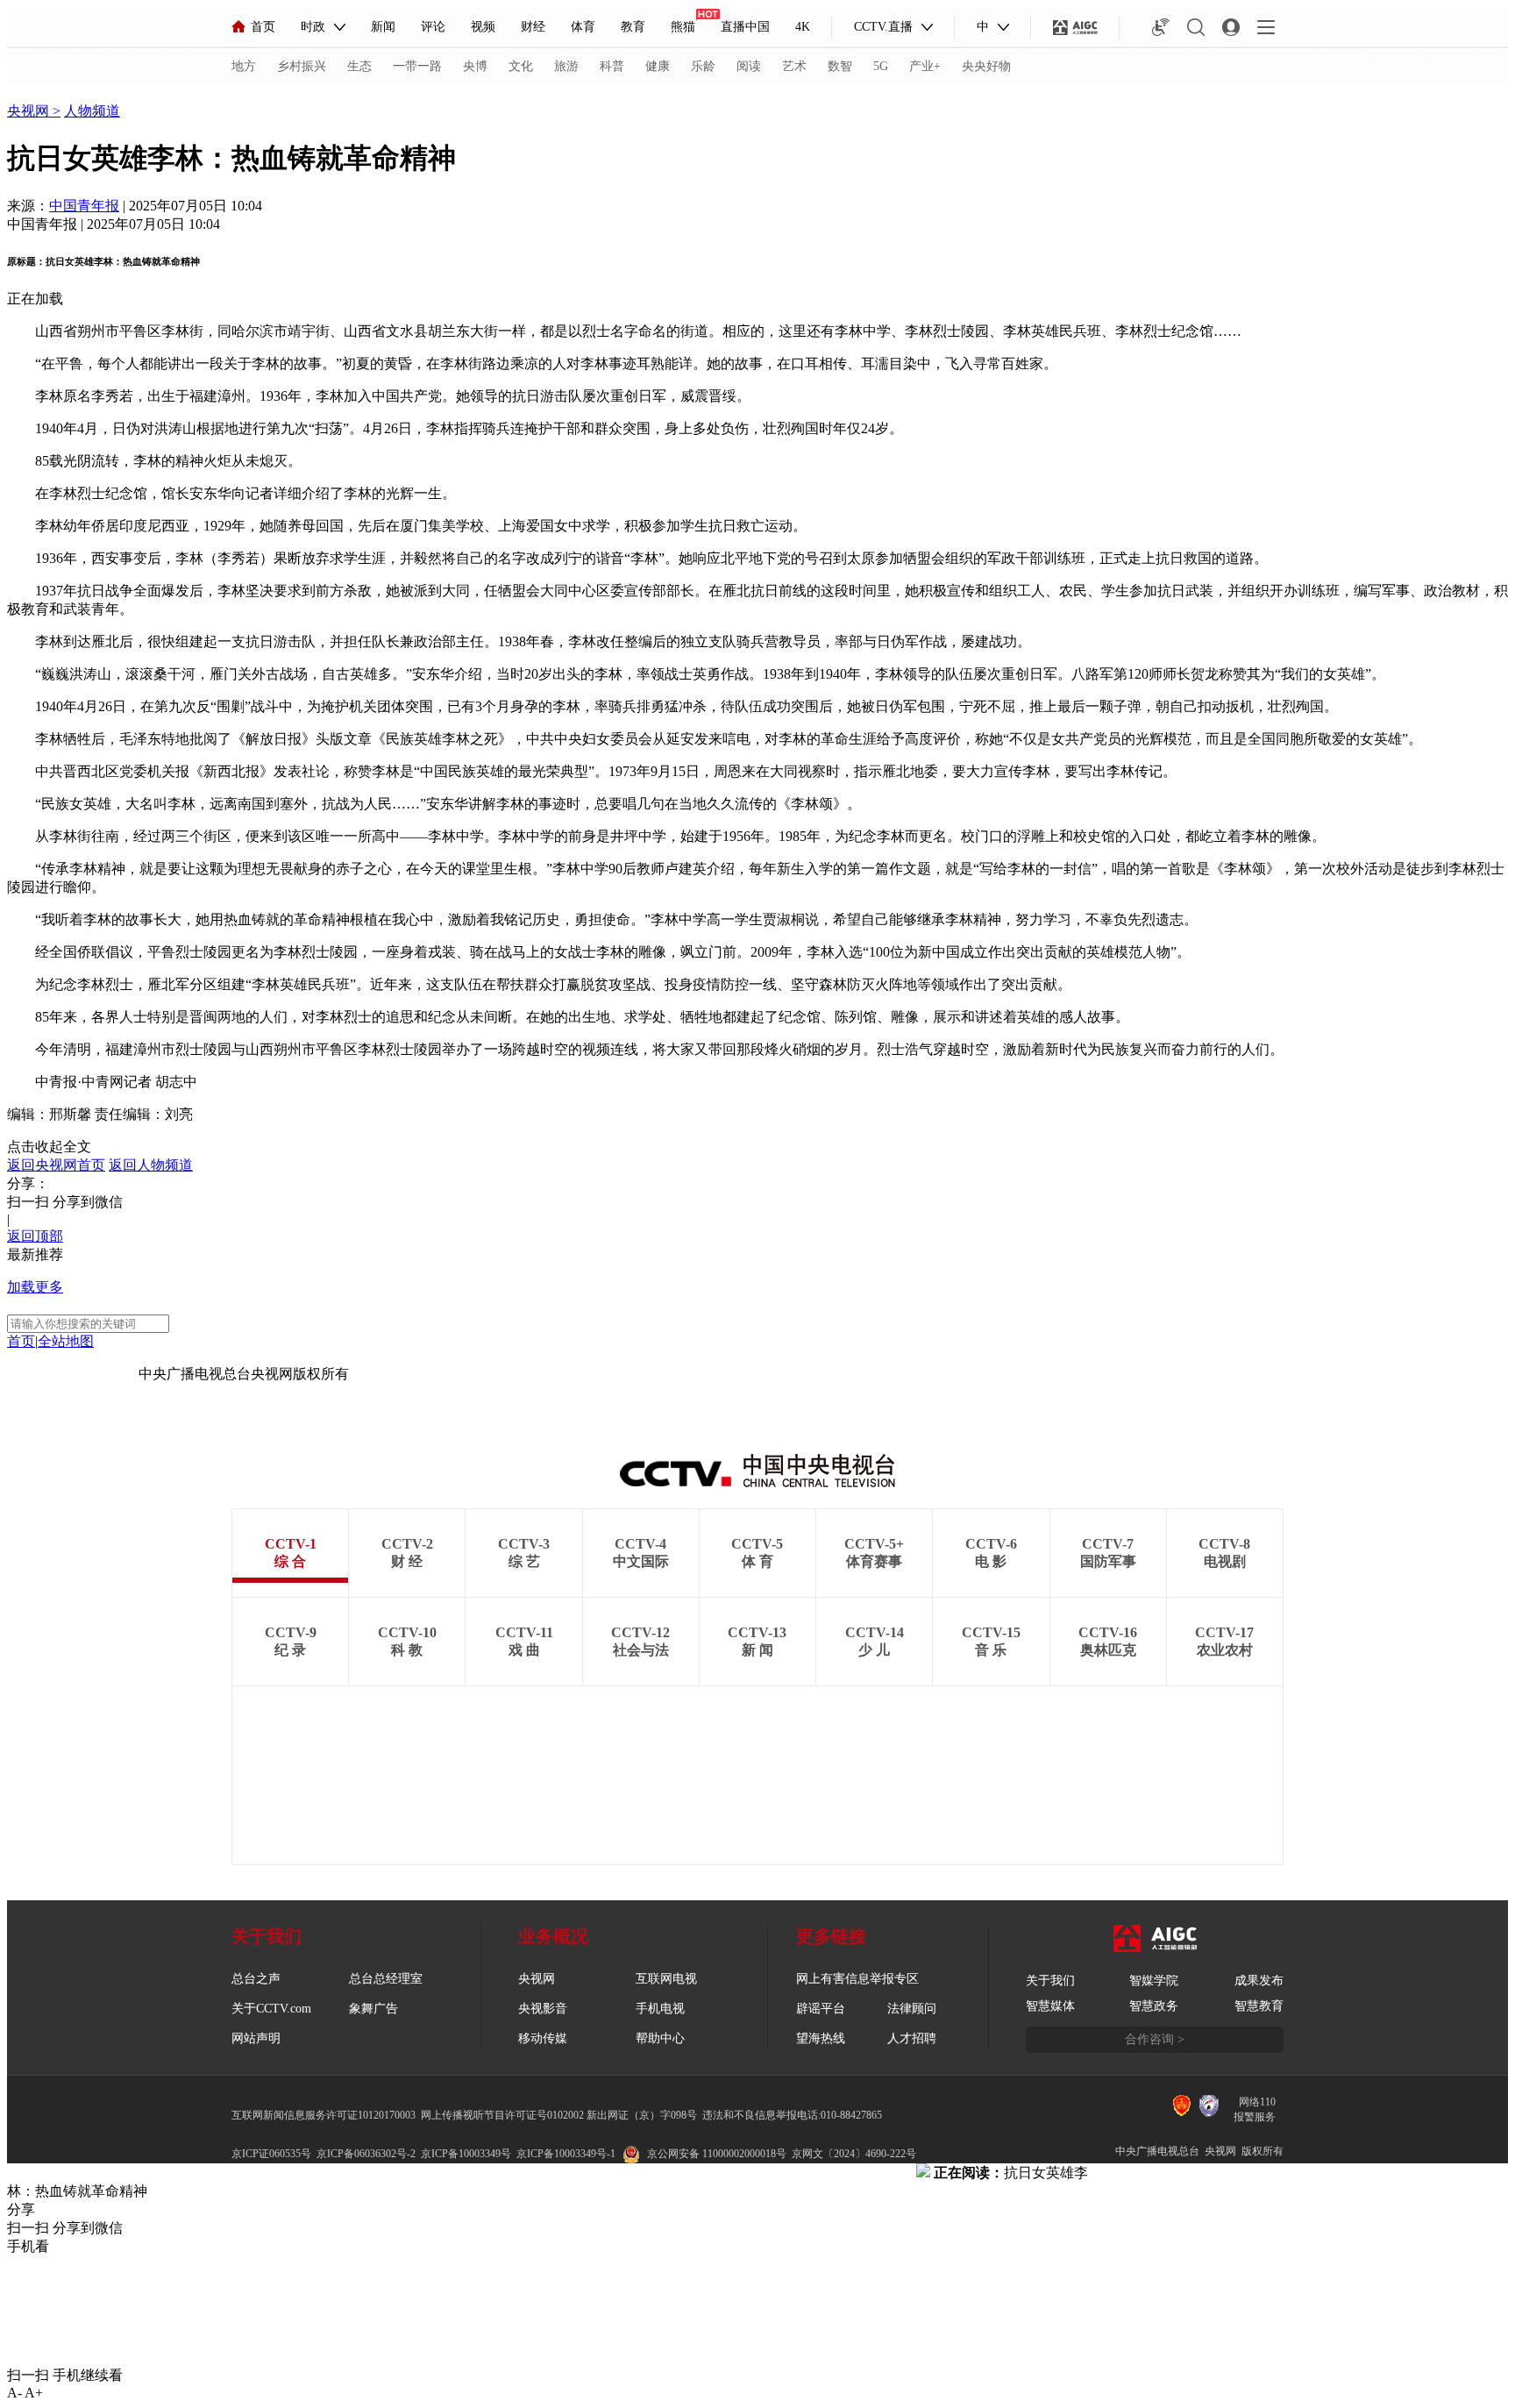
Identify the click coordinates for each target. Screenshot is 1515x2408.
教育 (633, 27)
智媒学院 (1154, 1981)
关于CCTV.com (271, 2009)
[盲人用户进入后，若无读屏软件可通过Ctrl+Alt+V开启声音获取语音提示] (1161, 27)
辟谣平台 (821, 2009)
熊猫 (683, 27)
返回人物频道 (151, 1165)
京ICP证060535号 (271, 2154)
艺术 (794, 66)
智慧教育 (1259, 2006)
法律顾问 (912, 2009)
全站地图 (66, 1341)
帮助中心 (660, 2038)
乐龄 (703, 66)
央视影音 (543, 2009)
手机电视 (660, 2009)
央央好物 (986, 66)
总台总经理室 (386, 1979)
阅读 (749, 66)
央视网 (30, 111)
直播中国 (745, 27)
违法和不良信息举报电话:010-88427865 (792, 2115)
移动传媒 (543, 2038)
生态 (359, 66)
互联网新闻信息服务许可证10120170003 (324, 2115)
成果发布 (1259, 1981)
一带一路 (417, 66)
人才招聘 (912, 2038)
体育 (583, 27)
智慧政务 (1154, 2006)
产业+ (925, 66)
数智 (840, 66)
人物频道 (92, 111)
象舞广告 (373, 2009)
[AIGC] (1075, 27)
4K (803, 27)
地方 (244, 66)
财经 (533, 27)
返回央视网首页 (56, 1165)
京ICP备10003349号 (466, 2154)
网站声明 (256, 2038)
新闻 (383, 27)
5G (881, 66)
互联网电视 (666, 1979)
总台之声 (256, 1979)
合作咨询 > (1155, 2039)
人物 (21, 93)
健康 (658, 66)
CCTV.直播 (883, 27)
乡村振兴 (302, 66)
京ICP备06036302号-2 (366, 2154)
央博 (475, 66)
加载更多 (35, 1287)
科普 (612, 66)
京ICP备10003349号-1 (73, 1374)
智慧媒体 (1050, 2006)
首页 (263, 27)
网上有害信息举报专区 (857, 1979)
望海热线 (821, 2038)
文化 (521, 66)
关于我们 (1050, 1981)
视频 (483, 27)
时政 (313, 27)
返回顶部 (35, 1236)
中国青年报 (84, 206)
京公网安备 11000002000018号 (717, 2154)
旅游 (566, 66)
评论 (433, 27)
